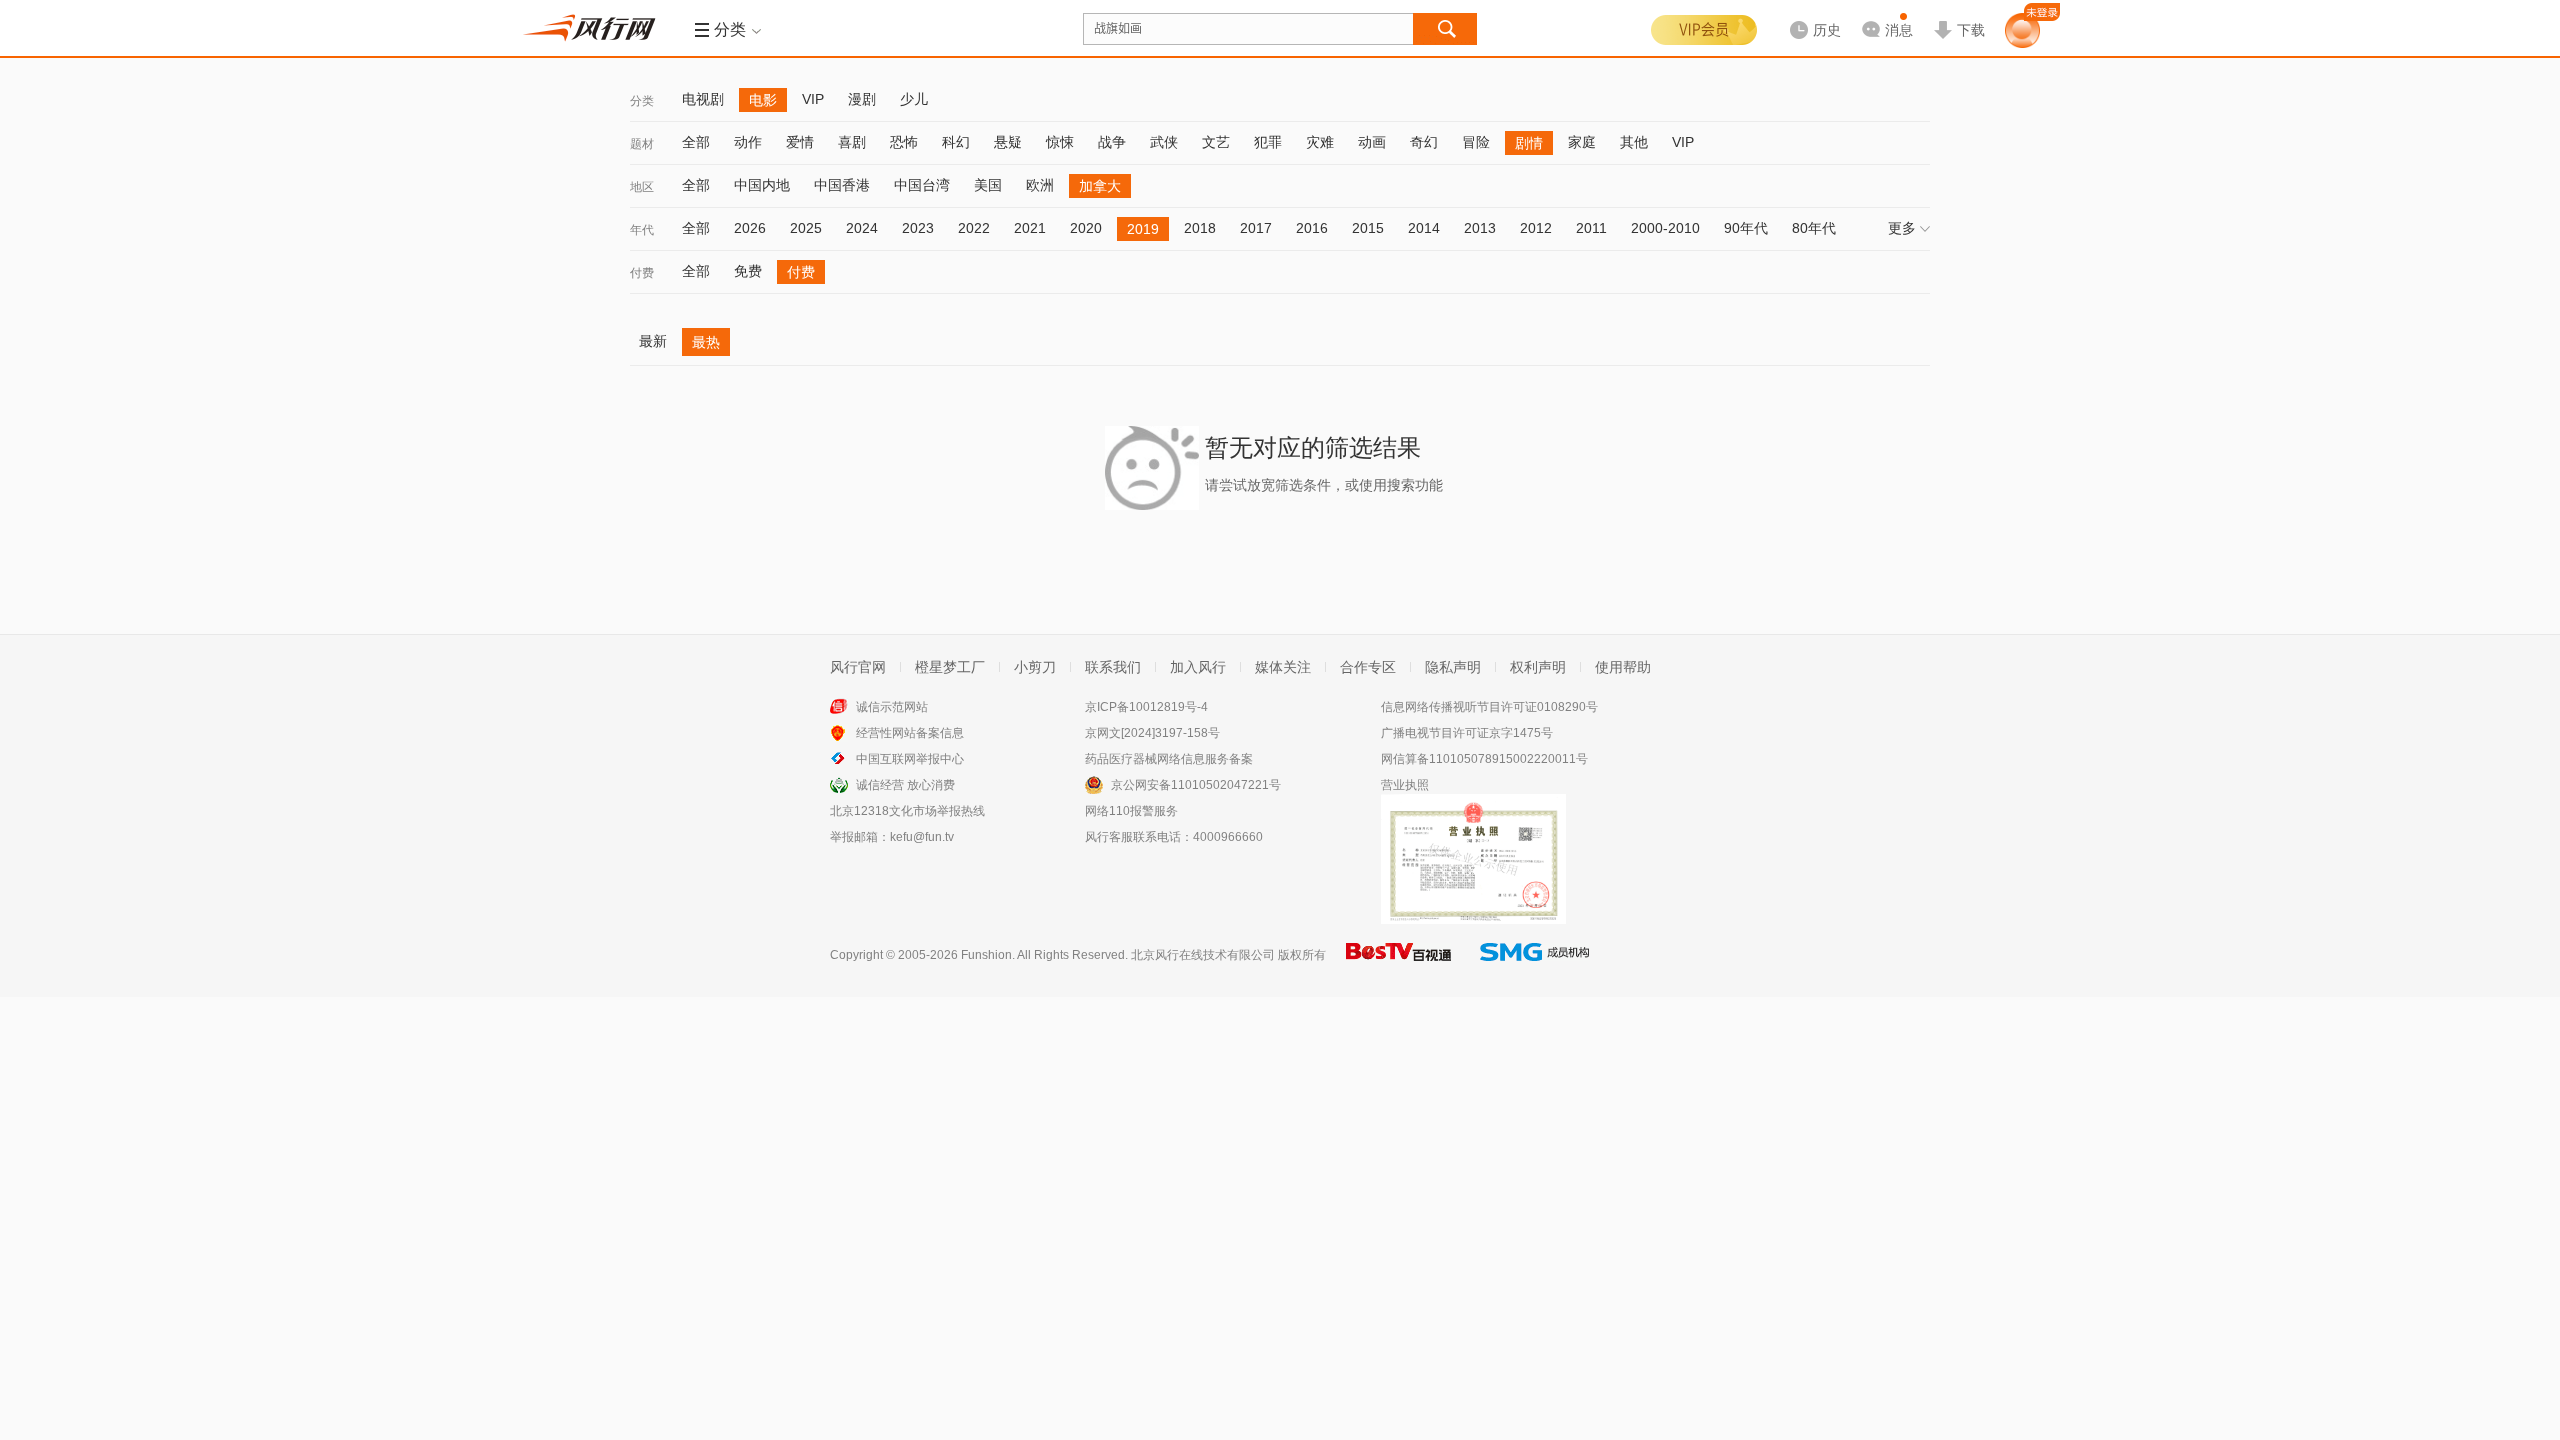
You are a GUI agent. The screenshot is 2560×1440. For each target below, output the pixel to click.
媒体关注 (1283, 667)
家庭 (1582, 142)
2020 (1086, 228)
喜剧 (852, 142)
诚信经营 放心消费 (905, 785)
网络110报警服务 (1131, 811)
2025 (806, 228)
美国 (988, 185)
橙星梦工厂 (950, 667)
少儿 (914, 99)
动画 (1372, 142)
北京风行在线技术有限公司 (1203, 955)
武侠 (1164, 142)
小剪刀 (1035, 667)
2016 (1312, 228)
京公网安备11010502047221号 (1196, 785)
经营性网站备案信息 (910, 733)
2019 (1143, 229)
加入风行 (1198, 667)
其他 (1634, 142)
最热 (706, 342)
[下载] (1959, 14)
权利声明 (1538, 667)
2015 (1368, 228)
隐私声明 (1453, 667)
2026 (750, 228)
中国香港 (842, 185)
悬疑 (1008, 142)
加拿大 (1100, 186)
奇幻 (1424, 142)
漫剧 (862, 99)
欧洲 (1040, 185)
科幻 (956, 142)
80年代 (1814, 228)
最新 (653, 341)
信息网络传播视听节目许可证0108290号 (1489, 707)
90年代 (1746, 228)
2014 (1424, 228)
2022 (974, 228)
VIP (813, 99)
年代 (642, 230)
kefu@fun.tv (922, 837)
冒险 (1476, 142)
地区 (642, 187)
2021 (1030, 228)
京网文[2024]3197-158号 (1152, 733)
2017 (1256, 228)
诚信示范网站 (892, 707)
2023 (918, 228)
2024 (862, 228)
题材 (642, 144)
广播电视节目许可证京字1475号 (1467, 733)
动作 (748, 142)
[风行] (595, 28)
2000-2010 (1665, 228)
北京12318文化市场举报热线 (907, 811)
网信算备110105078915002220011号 (1484, 759)
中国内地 (762, 185)
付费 (642, 273)
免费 (748, 271)
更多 (1902, 228)
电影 (763, 100)
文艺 (1216, 142)
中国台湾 (922, 185)
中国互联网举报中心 (910, 759)
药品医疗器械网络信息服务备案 (1169, 759)
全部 (696, 142)
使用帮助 (1623, 667)
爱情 (800, 142)
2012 (1536, 228)
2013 (1480, 228)
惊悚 (1060, 142)
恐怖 (904, 142)
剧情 (1529, 143)
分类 (642, 101)
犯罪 (1268, 142)
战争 (1112, 142)
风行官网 (858, 667)
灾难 (1320, 142)
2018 (1200, 228)
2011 (1591, 228)
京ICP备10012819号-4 (1146, 707)
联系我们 (1113, 667)
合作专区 (1368, 667)
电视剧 (703, 99)
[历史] (1809, 14)
